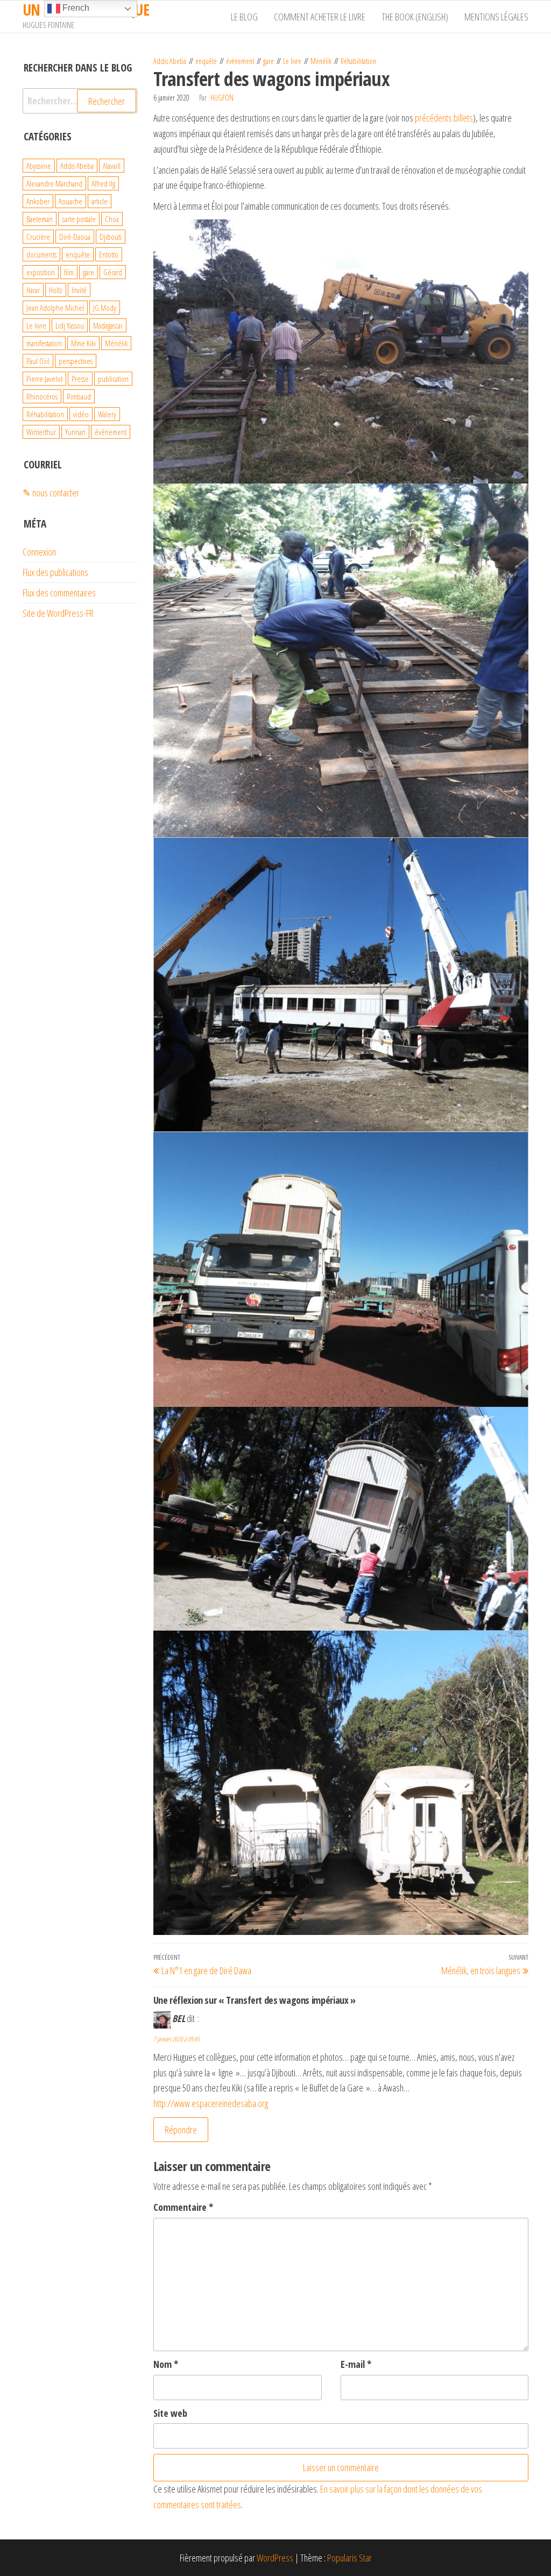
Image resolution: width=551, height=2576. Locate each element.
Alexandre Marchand (54, 183)
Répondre (181, 2130)
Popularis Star (349, 2558)
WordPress (275, 2558)
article (100, 201)
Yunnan (75, 432)
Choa (112, 219)
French (75, 8)
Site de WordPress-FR (58, 613)
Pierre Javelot (44, 379)
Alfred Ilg (103, 183)
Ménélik (321, 61)
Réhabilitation (358, 61)
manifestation (44, 343)
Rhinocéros (42, 396)
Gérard (113, 272)
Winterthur (41, 432)
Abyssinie (39, 166)
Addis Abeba (170, 61)
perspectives (76, 361)
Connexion (39, 552)
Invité (79, 290)
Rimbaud (79, 396)
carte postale (79, 219)
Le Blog (244, 17)
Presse (80, 379)
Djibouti (111, 237)
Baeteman (40, 219)
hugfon (222, 98)
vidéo (81, 414)
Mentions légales (496, 17)
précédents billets (444, 118)
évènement (240, 61)
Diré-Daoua (75, 237)
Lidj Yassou (70, 325)
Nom (166, 2364)
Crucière (38, 237)
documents (41, 254)
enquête (206, 61)
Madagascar (108, 325)
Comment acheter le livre (320, 17)
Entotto (109, 254)
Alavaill (112, 166)
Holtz (56, 290)
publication (113, 379)
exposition (41, 272)
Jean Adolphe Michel (55, 308)
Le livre (292, 61)
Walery (107, 414)
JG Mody (105, 308)
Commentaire (183, 2207)
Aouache (70, 201)
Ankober (38, 201)
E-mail (356, 2364)
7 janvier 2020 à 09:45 (176, 2039)
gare (269, 61)
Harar (33, 290)
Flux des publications (55, 572)
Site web (170, 2413)
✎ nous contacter (51, 493)
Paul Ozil (38, 361)
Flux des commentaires (59, 593)
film (69, 272)
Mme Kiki (83, 343)
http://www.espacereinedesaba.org (211, 2103)
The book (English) (415, 17)
